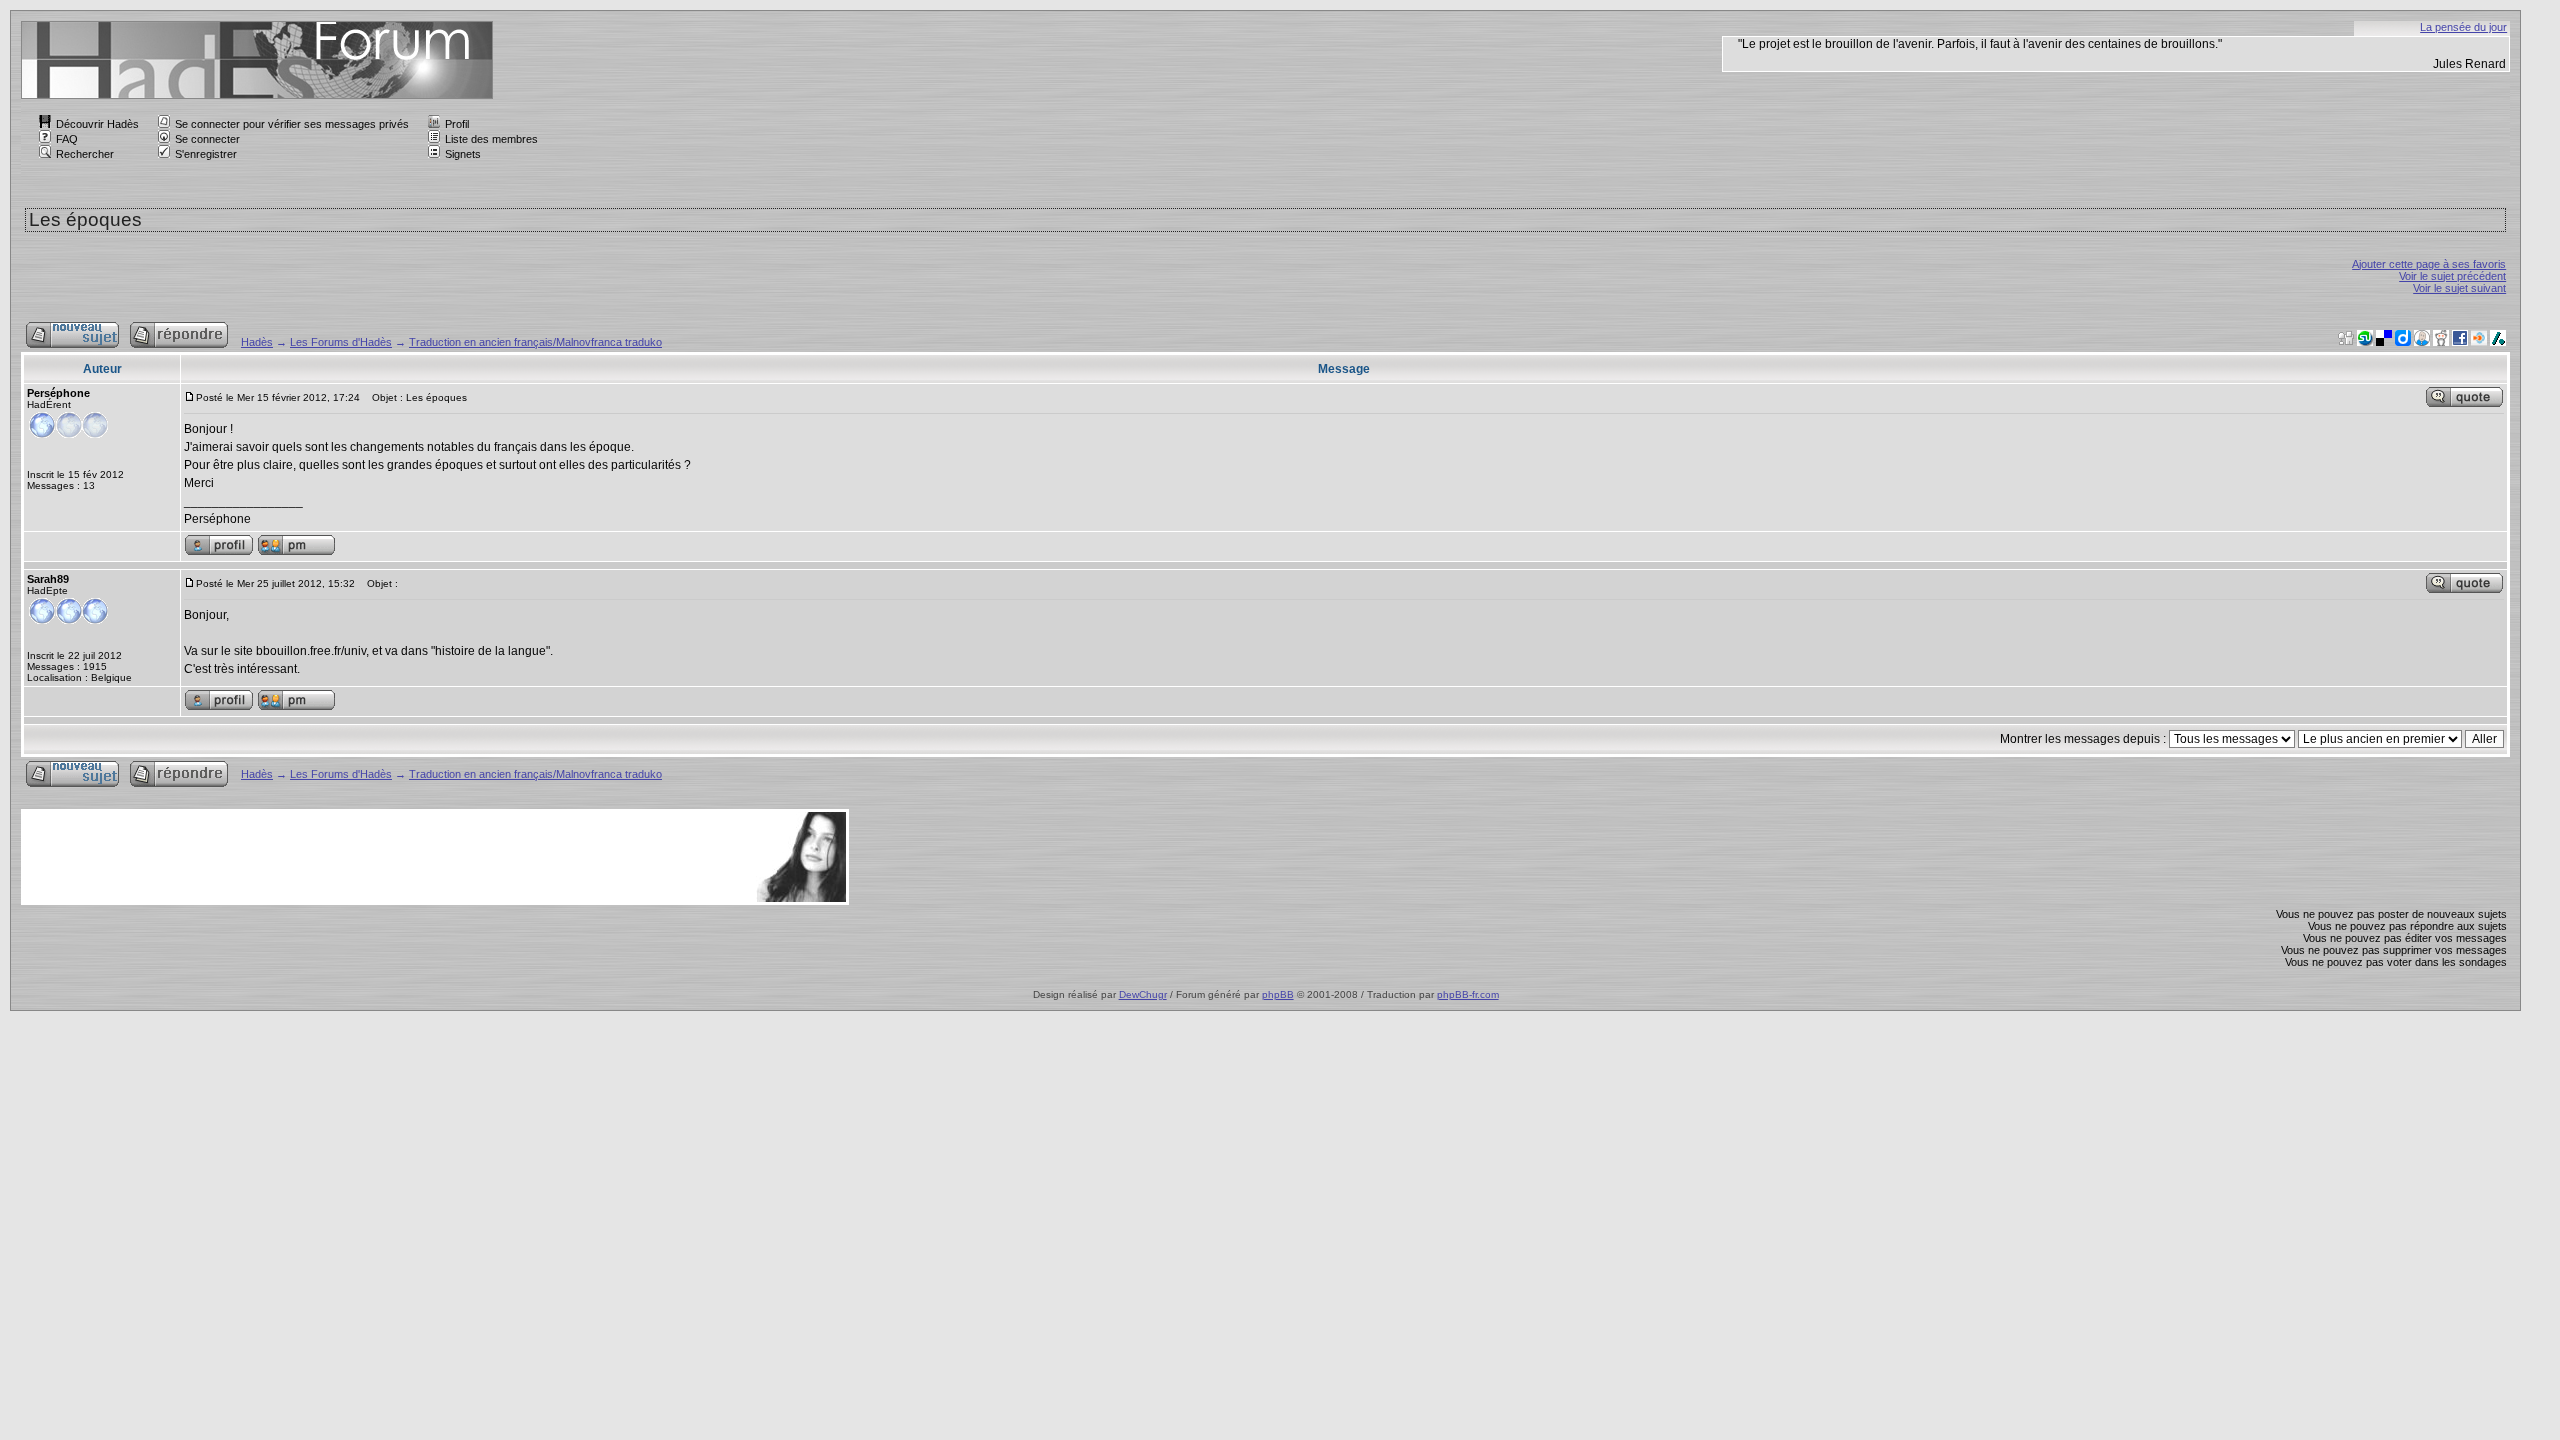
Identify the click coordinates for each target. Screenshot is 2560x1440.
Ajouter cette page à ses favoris (2429, 264)
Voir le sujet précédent (2452, 276)
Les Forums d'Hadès (341, 342)
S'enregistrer (206, 154)
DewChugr (1143, 994)
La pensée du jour (2463, 27)
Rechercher (85, 154)
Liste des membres (491, 139)
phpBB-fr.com (1468, 994)
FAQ (67, 139)
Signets (463, 154)
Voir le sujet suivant (2459, 288)
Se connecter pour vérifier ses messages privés (292, 124)
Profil (457, 124)
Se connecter (207, 139)
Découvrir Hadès (97, 124)
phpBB (1278, 994)
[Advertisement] (388, 857)
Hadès (257, 342)
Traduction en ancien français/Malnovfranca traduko (535, 342)
